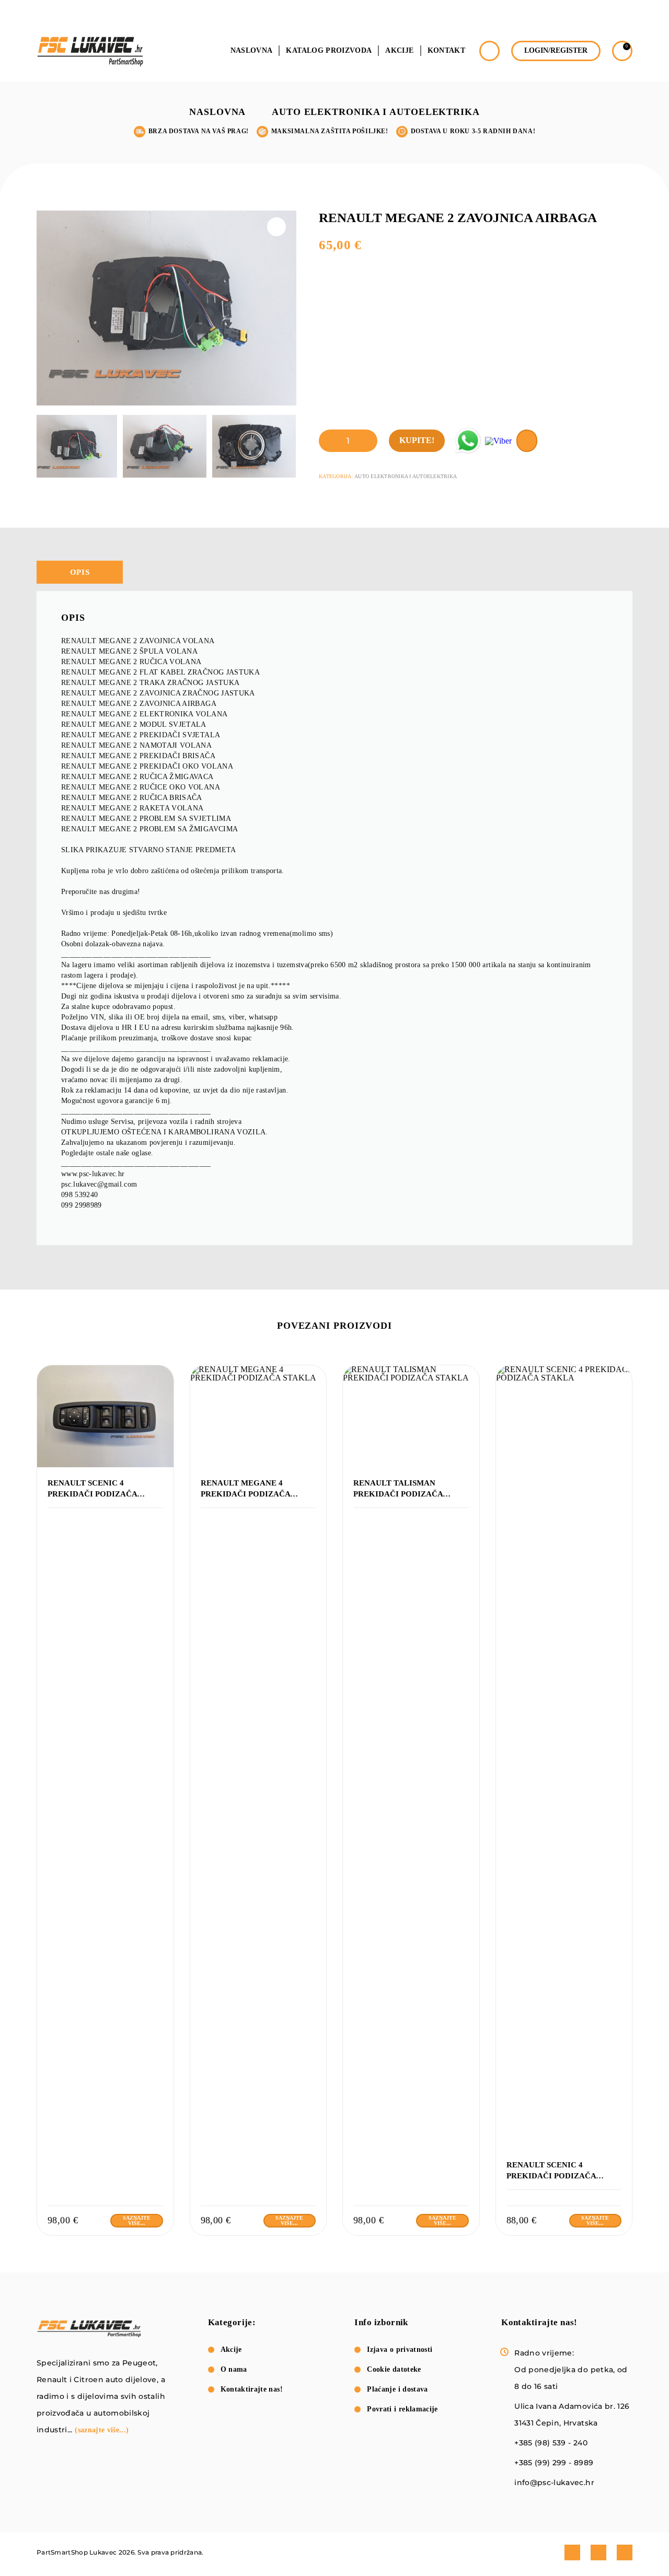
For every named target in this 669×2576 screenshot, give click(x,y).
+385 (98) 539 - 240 (551, 2443)
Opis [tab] (80, 572)
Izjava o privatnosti (400, 2349)
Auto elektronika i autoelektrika (376, 112)
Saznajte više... (137, 2220)
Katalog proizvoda (329, 51)
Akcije (399, 51)
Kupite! (417, 440)
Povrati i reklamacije (402, 2409)
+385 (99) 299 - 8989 (554, 2463)
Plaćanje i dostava (397, 2389)
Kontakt (446, 51)
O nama (234, 2369)
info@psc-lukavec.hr (554, 2482)
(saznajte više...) (102, 2430)
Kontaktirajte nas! (252, 2389)
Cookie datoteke (394, 2369)
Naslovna (252, 51)
